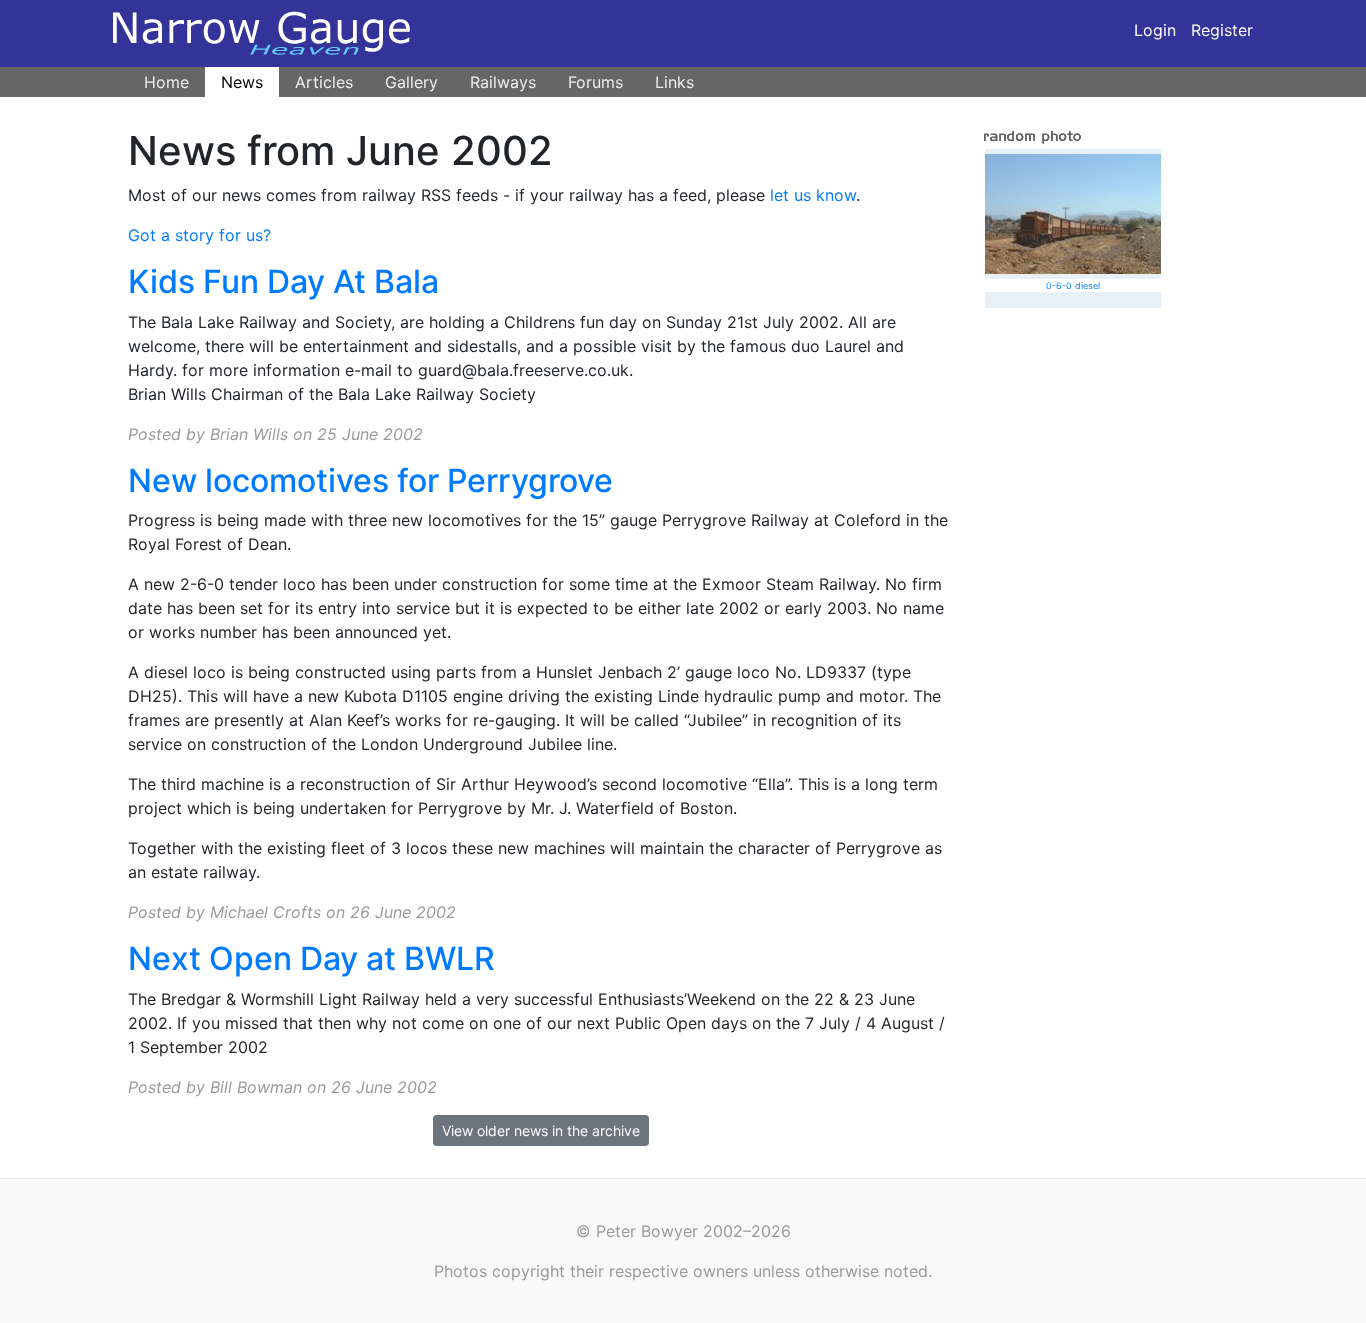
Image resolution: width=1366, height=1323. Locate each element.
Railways (503, 82)
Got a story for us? (199, 235)
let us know (813, 195)
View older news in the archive (541, 1130)
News (242, 82)
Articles (324, 82)
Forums (595, 82)
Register (1222, 30)
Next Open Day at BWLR (311, 958)
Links (674, 82)
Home (166, 82)
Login (1155, 30)
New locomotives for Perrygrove (370, 480)
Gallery (411, 82)
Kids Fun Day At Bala (283, 281)
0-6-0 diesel (1073, 285)
